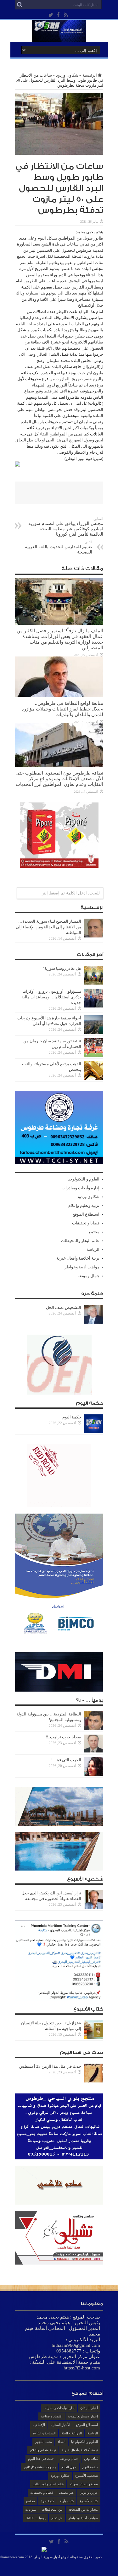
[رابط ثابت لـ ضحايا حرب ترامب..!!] (94, 1752)
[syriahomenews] (59, 37)
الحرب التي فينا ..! (66, 1760)
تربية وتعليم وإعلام (84, 1205)
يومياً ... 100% (36, 2518)
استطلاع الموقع (86, 1214)
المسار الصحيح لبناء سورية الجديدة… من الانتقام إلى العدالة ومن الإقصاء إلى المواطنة (48, 927)
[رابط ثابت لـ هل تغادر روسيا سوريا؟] (94, 983)
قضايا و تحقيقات (86, 1223)
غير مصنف (66, 2492)
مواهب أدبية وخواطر (82, 1267)
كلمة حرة (47, 2501)
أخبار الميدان (89, 2408)
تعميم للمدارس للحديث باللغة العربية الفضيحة (59, 547)
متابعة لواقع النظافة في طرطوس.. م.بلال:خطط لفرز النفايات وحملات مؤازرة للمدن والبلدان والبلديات (62, 709)
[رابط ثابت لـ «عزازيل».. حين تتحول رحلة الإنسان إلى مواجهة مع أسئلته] (94, 2038)
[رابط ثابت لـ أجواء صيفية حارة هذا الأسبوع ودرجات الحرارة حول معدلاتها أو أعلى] (94, 1033)
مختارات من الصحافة (83, 2509)
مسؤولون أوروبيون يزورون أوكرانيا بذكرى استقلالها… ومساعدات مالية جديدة (51, 997)
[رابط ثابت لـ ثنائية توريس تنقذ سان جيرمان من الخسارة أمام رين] (94, 1056)
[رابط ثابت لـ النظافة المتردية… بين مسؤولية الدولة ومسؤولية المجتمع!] (94, 1729)
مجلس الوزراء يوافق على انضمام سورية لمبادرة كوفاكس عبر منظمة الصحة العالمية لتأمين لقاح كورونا (66, 527)
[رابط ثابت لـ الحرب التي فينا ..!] (94, 1775)
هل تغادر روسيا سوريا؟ (62, 968)
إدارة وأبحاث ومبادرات (81, 1188)
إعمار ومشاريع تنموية (83, 2416)
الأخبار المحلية (60, 2425)
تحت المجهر (43, 2442)
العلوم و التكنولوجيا (83, 1179)
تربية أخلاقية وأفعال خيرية (78, 1258)
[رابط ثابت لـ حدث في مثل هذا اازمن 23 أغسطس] (94, 2081)
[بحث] (20, 5)
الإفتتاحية (39, 2425)
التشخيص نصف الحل (64, 1307)
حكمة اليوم (72, 1417)
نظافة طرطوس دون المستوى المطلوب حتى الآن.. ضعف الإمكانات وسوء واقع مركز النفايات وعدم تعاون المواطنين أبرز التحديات (59, 778)
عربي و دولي (89, 2492)
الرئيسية (90, 75)
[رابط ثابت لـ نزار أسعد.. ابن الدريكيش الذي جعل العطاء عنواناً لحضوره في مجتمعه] (94, 1908)
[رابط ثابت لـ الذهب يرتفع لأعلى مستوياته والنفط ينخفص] (94, 1079)
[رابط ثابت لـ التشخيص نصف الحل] (94, 1322)
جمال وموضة (88, 1276)
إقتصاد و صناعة (52, 2416)
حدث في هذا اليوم (41, 2459)
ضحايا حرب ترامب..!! (63, 1737)
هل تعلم (57, 2518)
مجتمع (94, 1232)
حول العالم (69, 2467)
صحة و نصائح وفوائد (84, 2484)
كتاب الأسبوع (89, 2501)
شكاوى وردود (67, 75)
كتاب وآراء (67, 2501)
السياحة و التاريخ (44, 2433)
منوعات (31, 2509)
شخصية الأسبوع (87, 2476)
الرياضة (93, 1249)
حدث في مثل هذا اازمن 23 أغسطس (50, 2066)
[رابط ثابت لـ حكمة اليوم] (94, 1432)
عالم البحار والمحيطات (80, 1241)
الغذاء (62, 2442)
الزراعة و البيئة (72, 2433)
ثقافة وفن (91, 2459)
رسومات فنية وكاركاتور (40, 2467)
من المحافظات (52, 2509)
